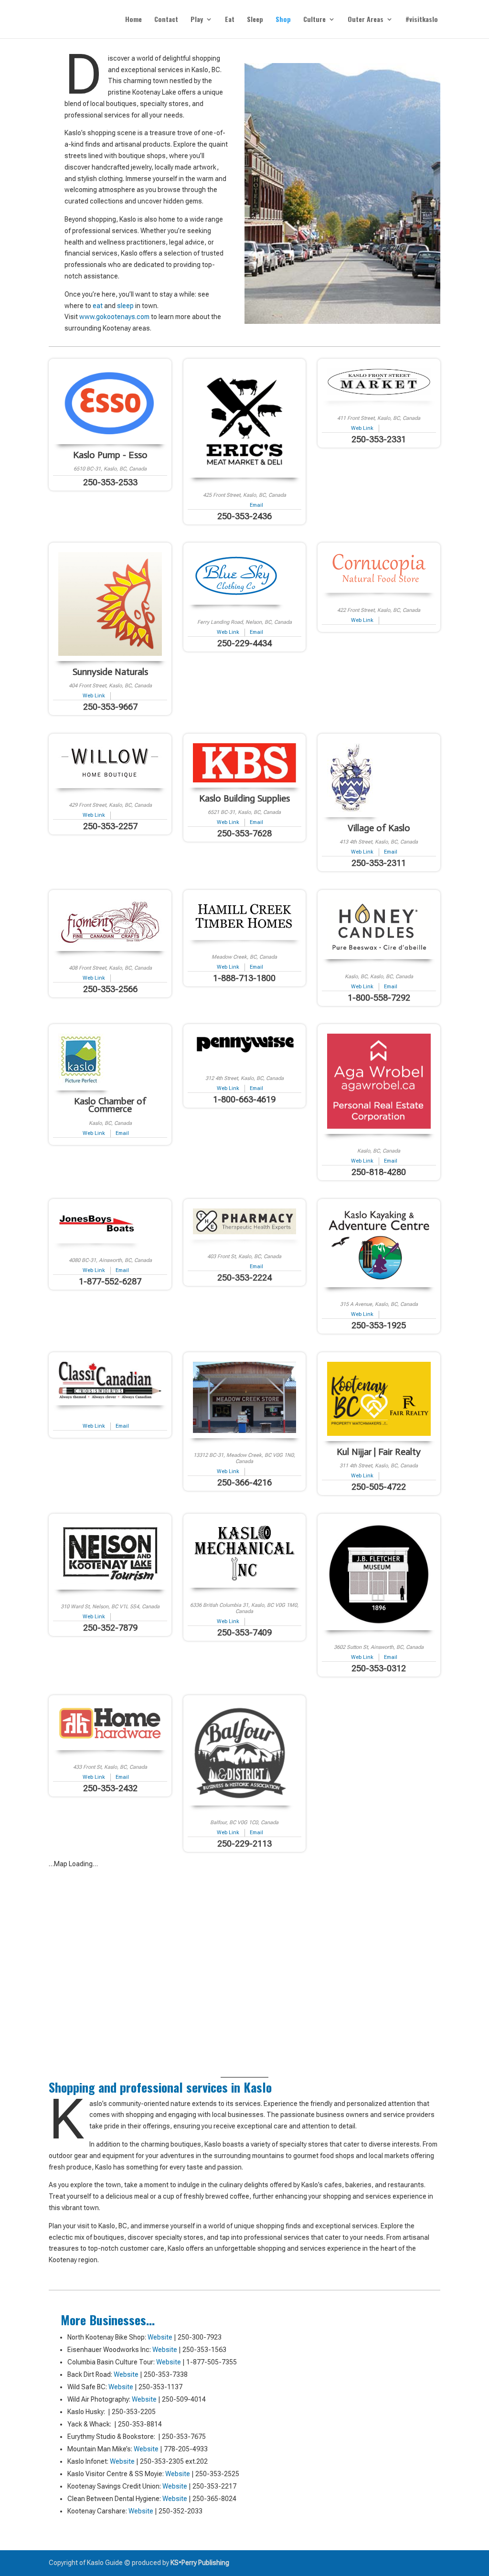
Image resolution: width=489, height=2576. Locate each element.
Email (256, 505)
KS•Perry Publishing (200, 2563)
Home (133, 20)
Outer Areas (366, 20)
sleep (125, 306)
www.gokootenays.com (114, 317)
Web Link (362, 428)
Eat (230, 20)
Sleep (255, 20)
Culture (314, 20)
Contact (166, 20)
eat (98, 306)
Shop (283, 20)
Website (160, 2337)
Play (197, 20)
